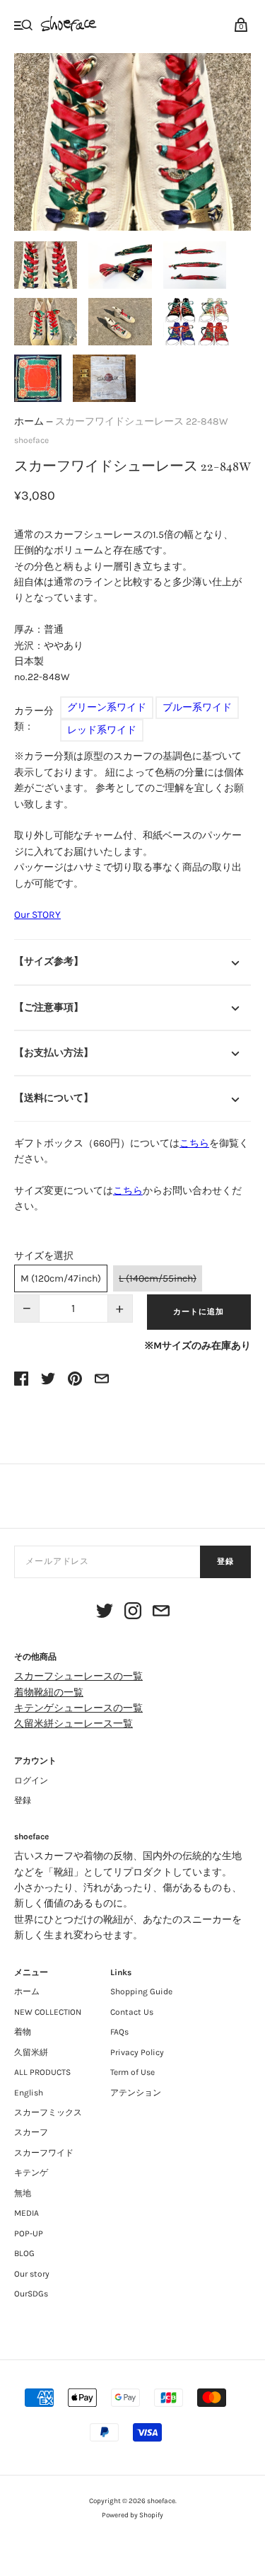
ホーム (29, 421)
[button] (46, 265)
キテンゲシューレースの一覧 (78, 1708)
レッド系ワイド (102, 730)
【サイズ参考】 (49, 961)
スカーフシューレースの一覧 (78, 1676)
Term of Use (132, 2072)
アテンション (136, 2093)
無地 (23, 2193)
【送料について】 (54, 1098)
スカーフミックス (48, 2112)
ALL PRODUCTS (42, 2072)
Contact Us (132, 2012)
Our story (32, 2274)
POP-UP (29, 2233)
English (29, 2093)
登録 (225, 1562)
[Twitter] (105, 1613)
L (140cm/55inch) (158, 1278)
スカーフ (31, 2132)
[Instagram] (133, 1613)
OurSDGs (31, 2294)
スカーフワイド (44, 2153)
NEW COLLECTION (48, 2012)
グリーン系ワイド (107, 707)
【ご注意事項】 (49, 1007)
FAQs (119, 2032)
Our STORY (37, 915)
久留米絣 (31, 2052)
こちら (194, 1143)
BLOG (24, 2253)
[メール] (161, 1613)
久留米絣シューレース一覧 (73, 1724)
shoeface (31, 440)
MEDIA (26, 2213)
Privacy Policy (137, 2052)
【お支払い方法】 (54, 1053)
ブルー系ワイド (197, 707)
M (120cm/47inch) (61, 1278)
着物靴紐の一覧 (49, 1692)
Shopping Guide (141, 1991)
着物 (23, 2032)
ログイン (31, 1781)
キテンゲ (31, 2173)
